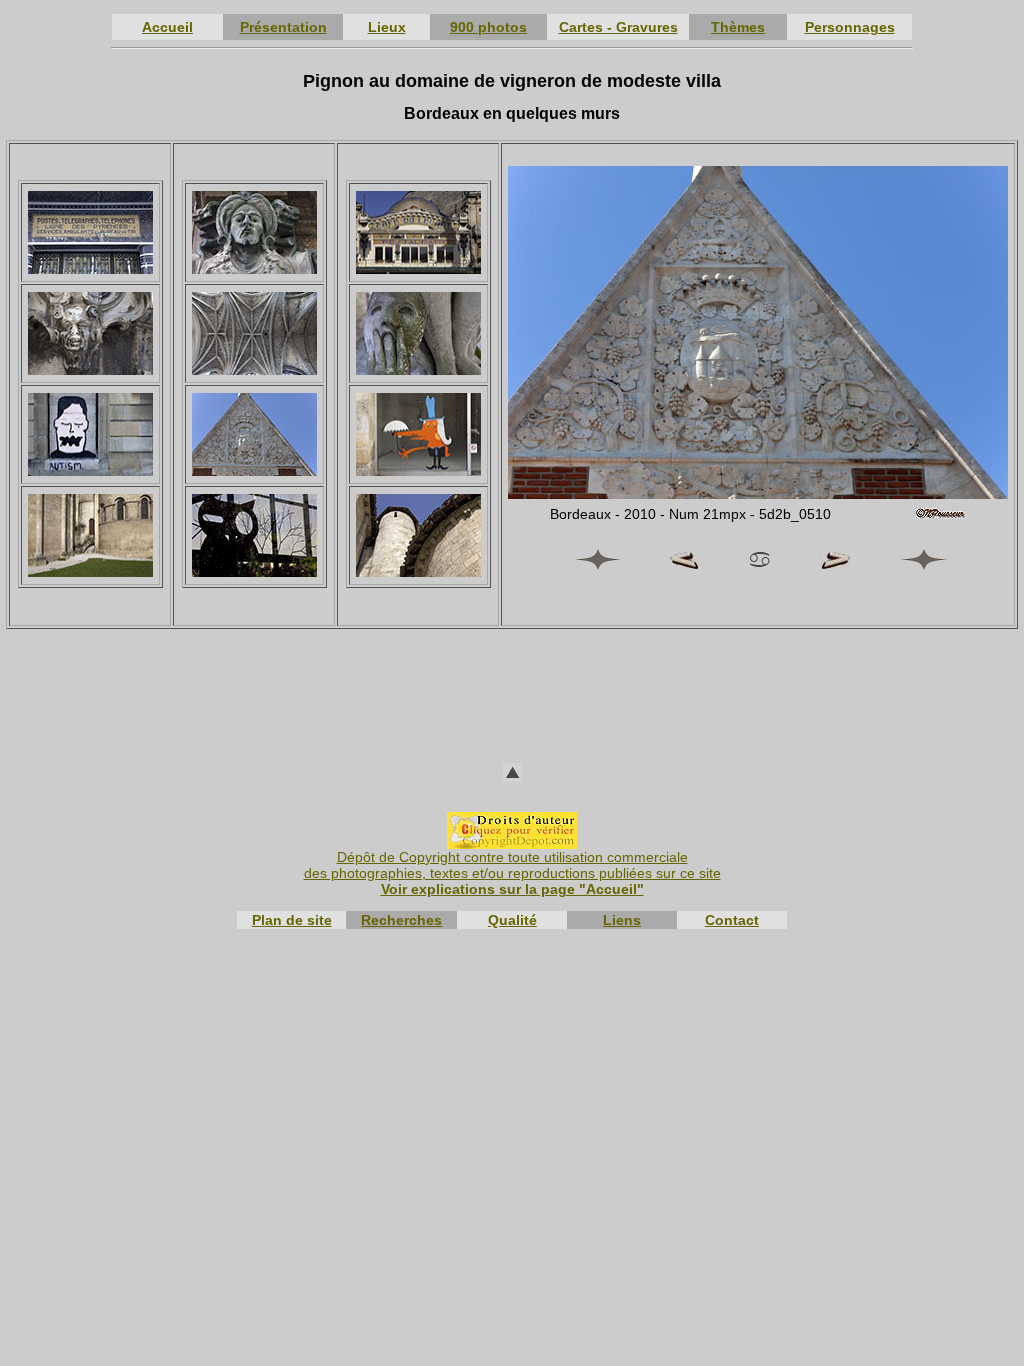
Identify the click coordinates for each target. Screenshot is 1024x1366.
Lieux (387, 27)
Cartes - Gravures (618, 27)
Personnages (850, 27)
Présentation (283, 27)
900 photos (488, 27)
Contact (732, 920)
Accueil (167, 27)
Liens (622, 920)
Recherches (401, 920)
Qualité (512, 920)
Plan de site (292, 920)
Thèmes (738, 27)
